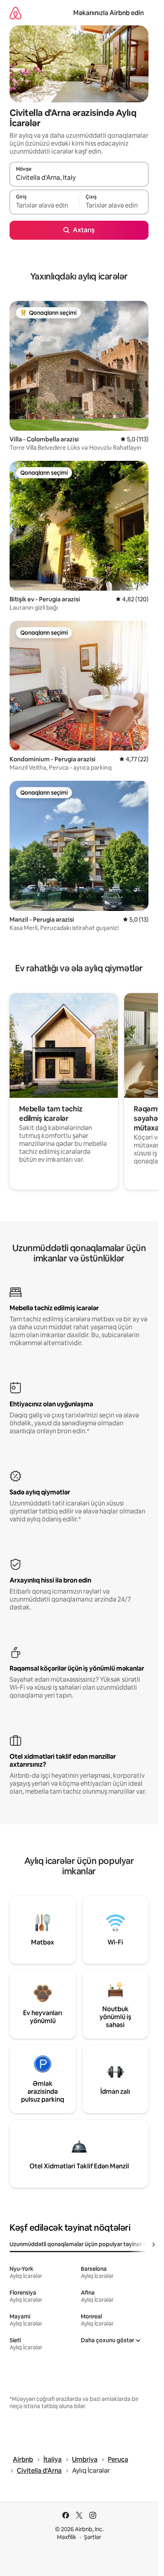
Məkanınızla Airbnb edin (108, 13)
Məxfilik (67, 2537)
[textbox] (44, 206)
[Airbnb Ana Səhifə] (16, 13)
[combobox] (79, 178)
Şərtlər (93, 2537)
